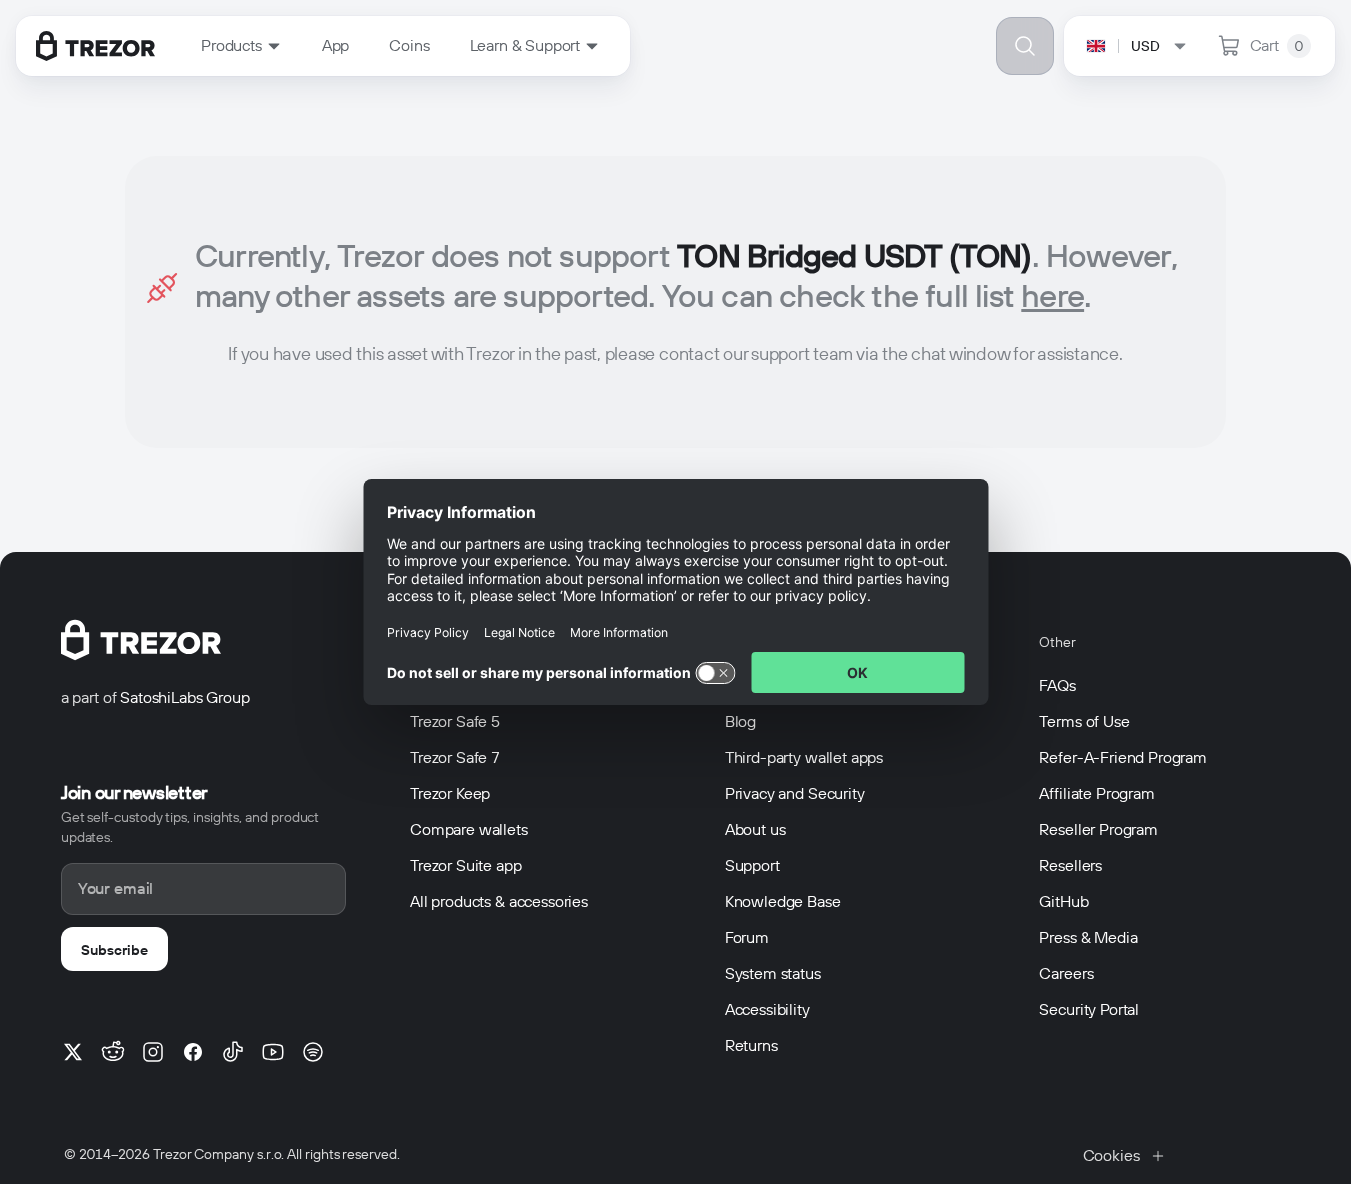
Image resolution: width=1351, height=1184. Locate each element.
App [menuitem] (336, 45)
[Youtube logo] (273, 1052)
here (1052, 295)
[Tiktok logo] (233, 1052)
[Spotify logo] (313, 1052)
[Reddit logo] (113, 1052)
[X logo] (73, 1052)
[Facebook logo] (193, 1052)
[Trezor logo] (95, 46)
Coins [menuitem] (409, 45)
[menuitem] (241, 46)
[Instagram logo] (153, 1052)
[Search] (1025, 46)
